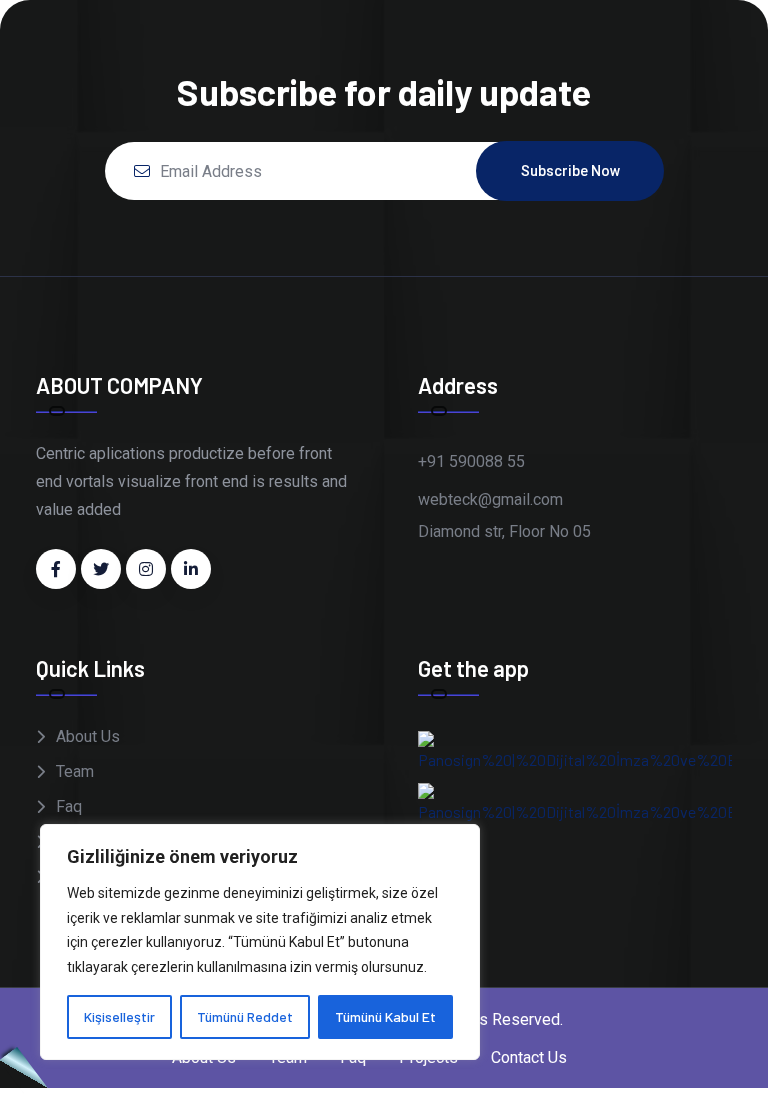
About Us (88, 736)
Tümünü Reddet (245, 1016)
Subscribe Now (570, 171)
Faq (69, 806)
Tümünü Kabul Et (385, 1016)
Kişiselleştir (119, 1016)
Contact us (529, 1057)
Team (75, 771)
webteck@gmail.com (490, 499)
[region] (260, 942)
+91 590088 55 (471, 461)
